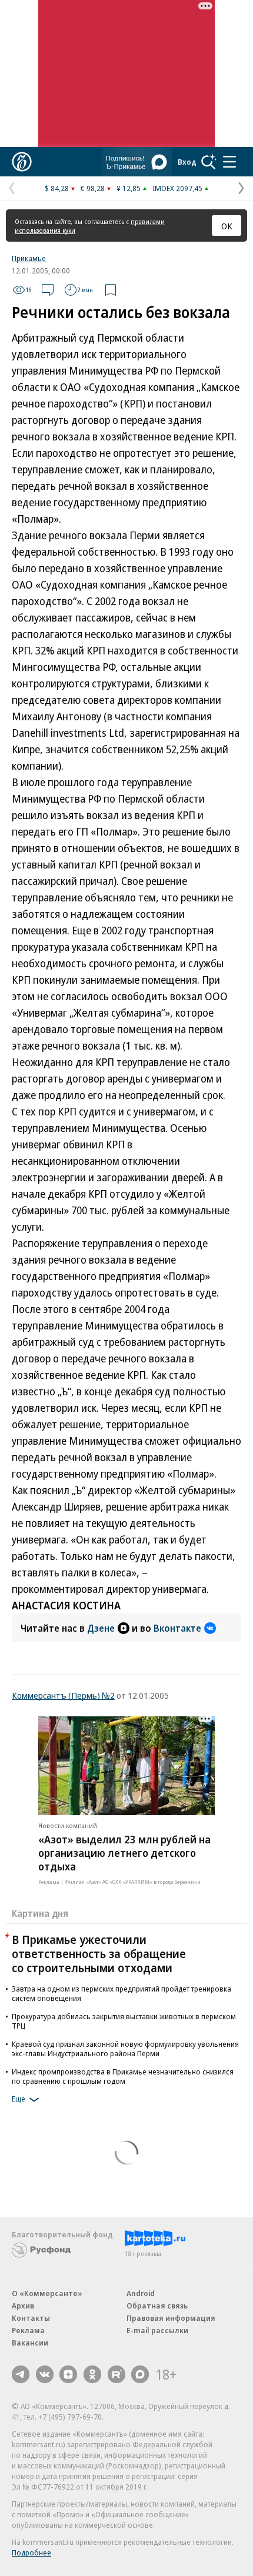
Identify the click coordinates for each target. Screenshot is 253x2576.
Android (141, 2293)
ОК (227, 226)
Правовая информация (171, 2318)
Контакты (31, 2318)
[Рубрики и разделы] (229, 162)
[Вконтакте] (45, 2374)
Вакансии (30, 2343)
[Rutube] (116, 2374)
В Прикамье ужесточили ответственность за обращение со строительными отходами (99, 1954)
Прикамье (29, 258)
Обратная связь (157, 2306)
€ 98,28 (93, 188)
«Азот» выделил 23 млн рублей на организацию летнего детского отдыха (124, 1853)
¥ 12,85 (129, 188)
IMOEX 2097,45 (177, 188)
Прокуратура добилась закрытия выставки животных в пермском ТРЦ (124, 2021)
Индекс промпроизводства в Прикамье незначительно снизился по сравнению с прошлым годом (123, 2076)
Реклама (28, 2330)
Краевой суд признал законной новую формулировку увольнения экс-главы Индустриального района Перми (125, 2049)
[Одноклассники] (92, 2374)
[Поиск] (209, 162)
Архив (23, 2306)
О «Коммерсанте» (47, 2293)
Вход (187, 162)
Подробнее (31, 2552)
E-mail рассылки (157, 2330)
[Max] (140, 2374)
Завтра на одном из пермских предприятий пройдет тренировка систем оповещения (121, 1993)
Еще (19, 2099)
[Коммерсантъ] (22, 162)
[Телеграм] (21, 2374)
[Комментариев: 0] (48, 290)
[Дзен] (68, 2374)
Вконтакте (177, 1628)
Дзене (101, 1628)
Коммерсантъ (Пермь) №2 (63, 1695)
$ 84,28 (57, 188)
